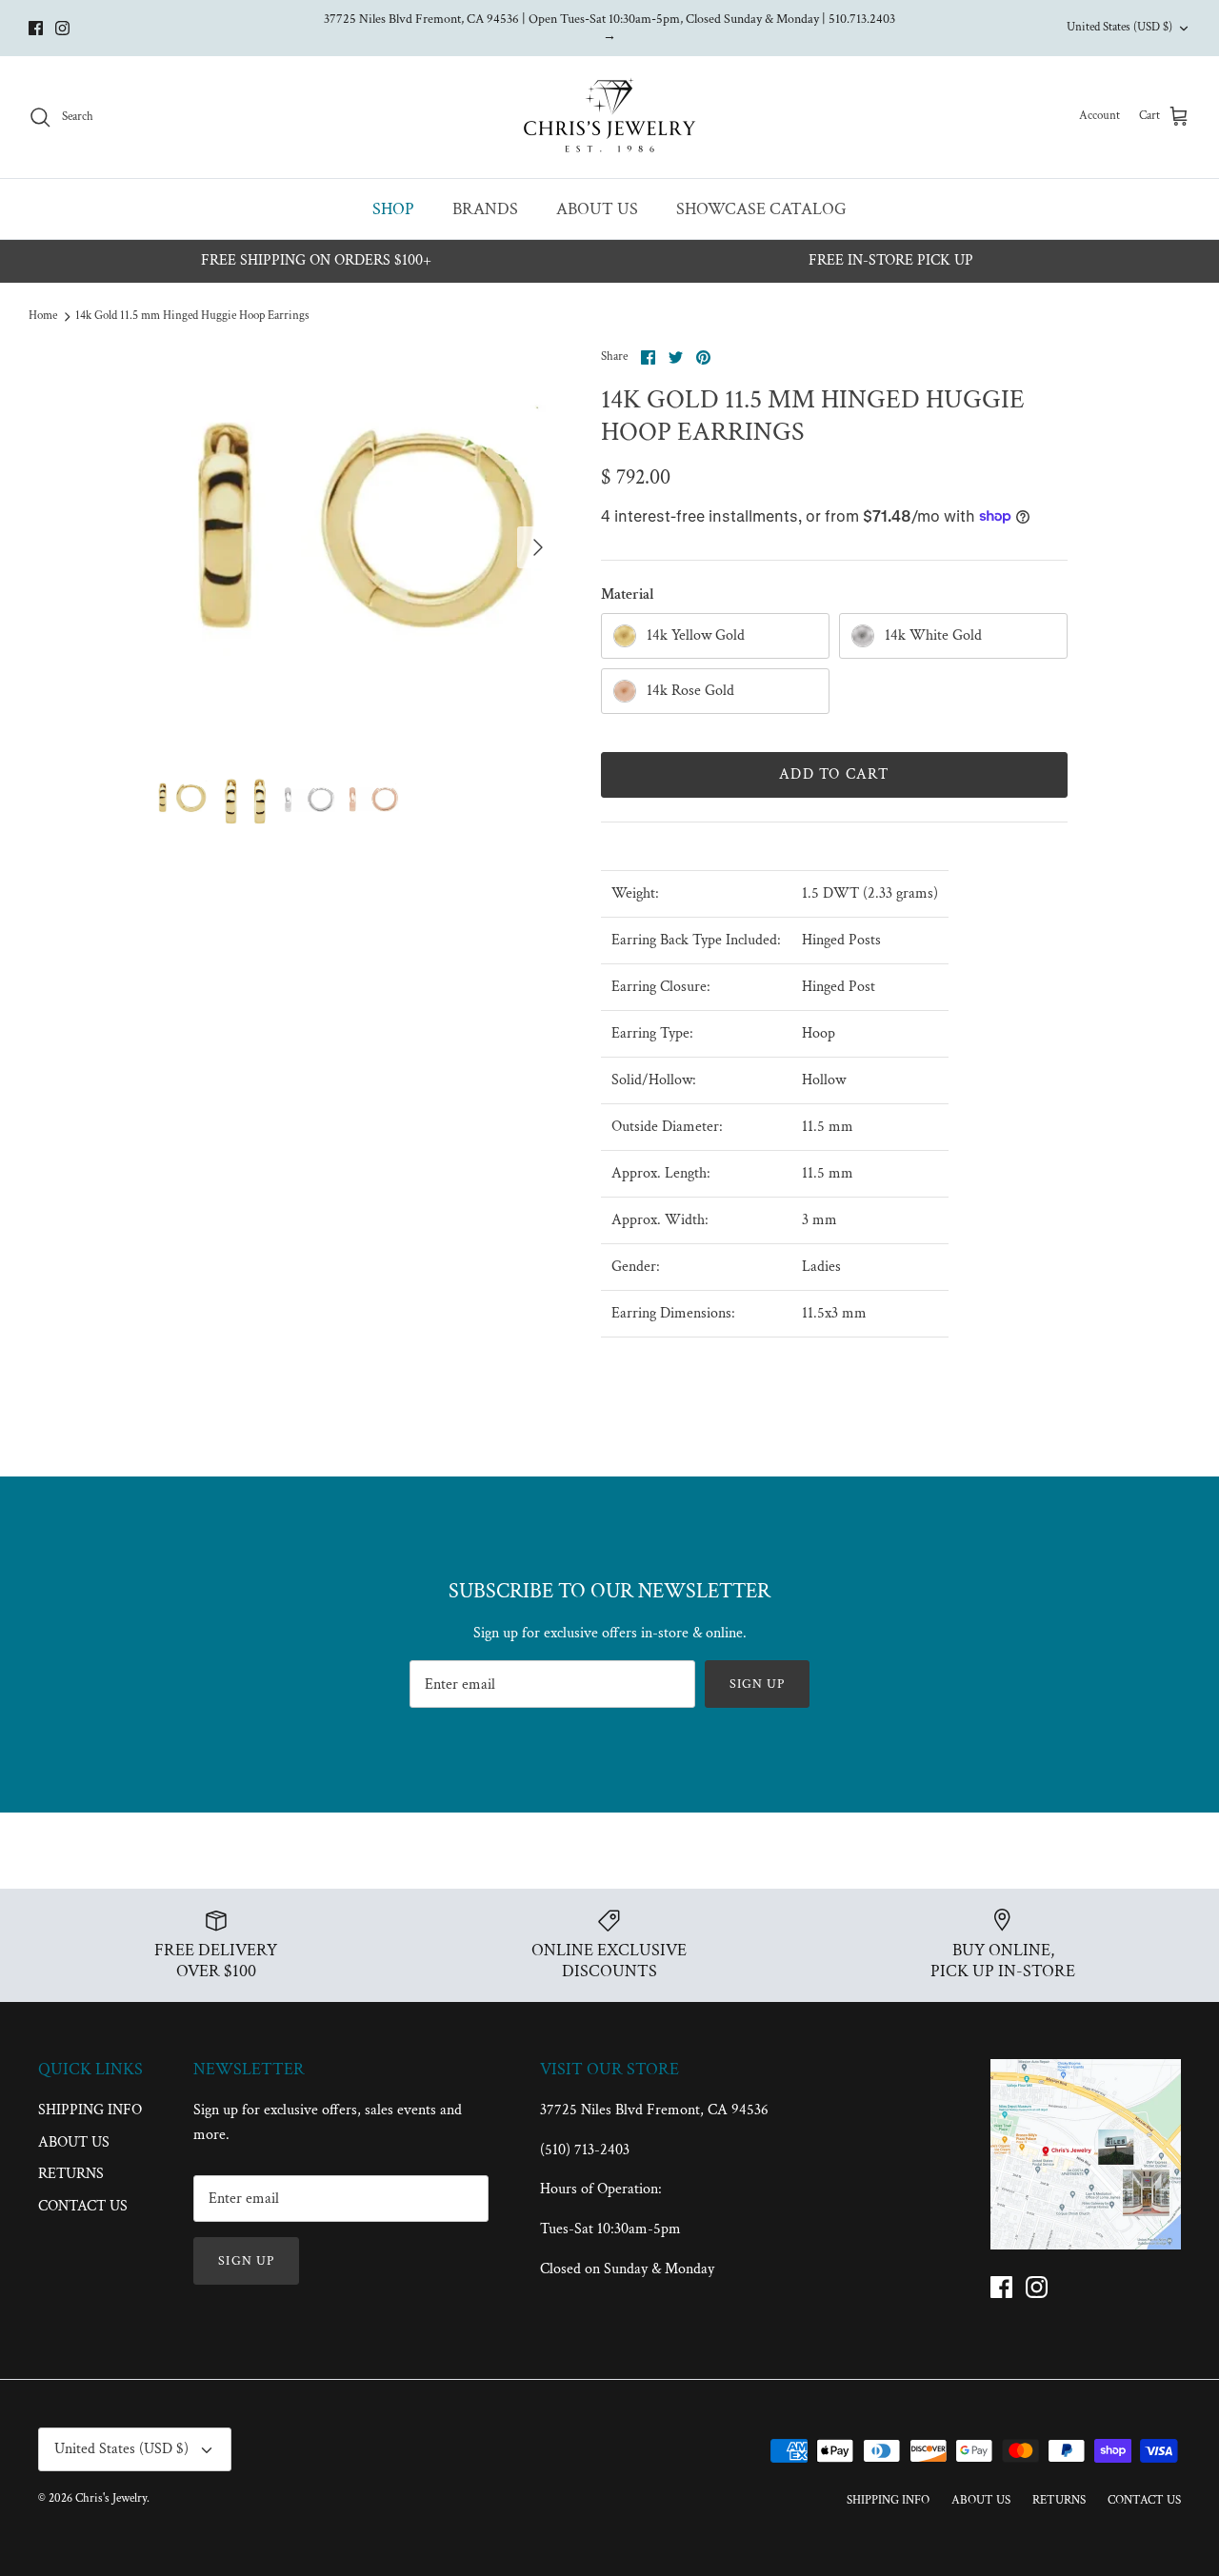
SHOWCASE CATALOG (761, 209)
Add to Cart (834, 774)
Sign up (758, 1684)
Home (43, 316)
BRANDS (485, 209)
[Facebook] (36, 28)
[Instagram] (62, 28)
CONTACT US (83, 2206)
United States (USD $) (1119, 27)
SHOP (393, 209)
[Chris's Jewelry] (609, 117)
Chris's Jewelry (111, 2498)
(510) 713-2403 (585, 2150)
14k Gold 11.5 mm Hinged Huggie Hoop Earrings (192, 316)
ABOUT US (597, 209)
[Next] (538, 547)
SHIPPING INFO (90, 2110)
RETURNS (71, 2174)
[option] (356, 548)
